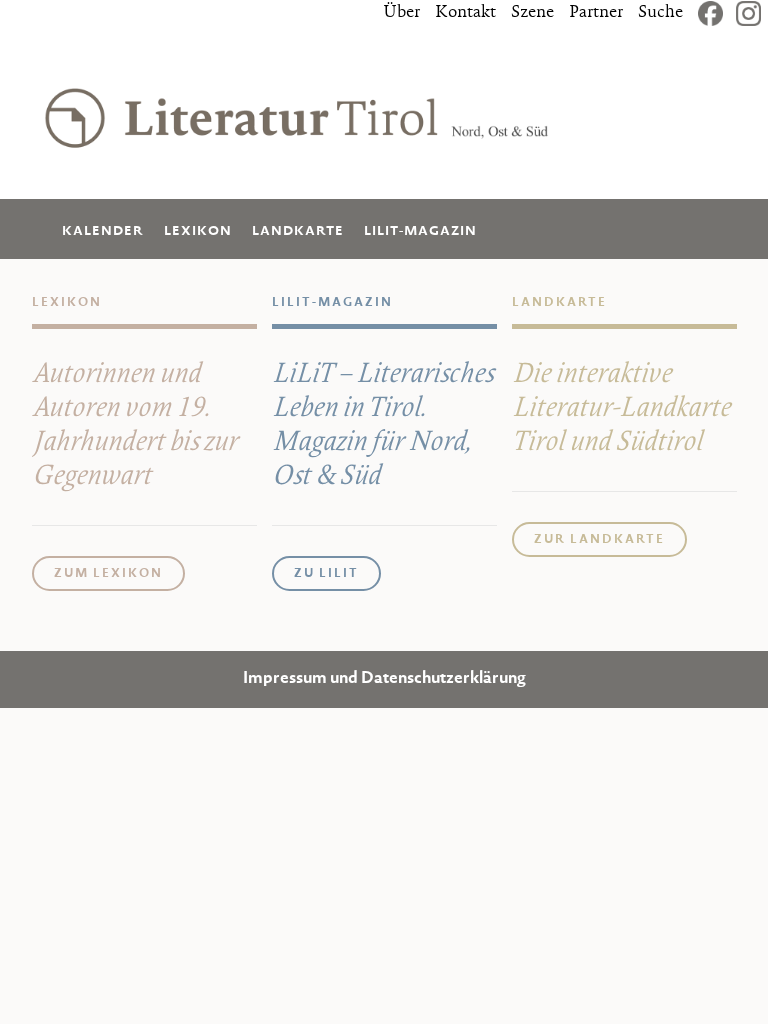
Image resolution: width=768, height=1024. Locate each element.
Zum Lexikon (108, 574)
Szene (532, 13)
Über (401, 13)
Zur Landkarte (599, 540)
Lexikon (198, 231)
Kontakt (465, 13)
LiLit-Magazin (420, 231)
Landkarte (298, 231)
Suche (660, 13)
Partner (596, 13)
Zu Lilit (326, 574)
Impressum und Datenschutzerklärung (384, 679)
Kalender (103, 231)
